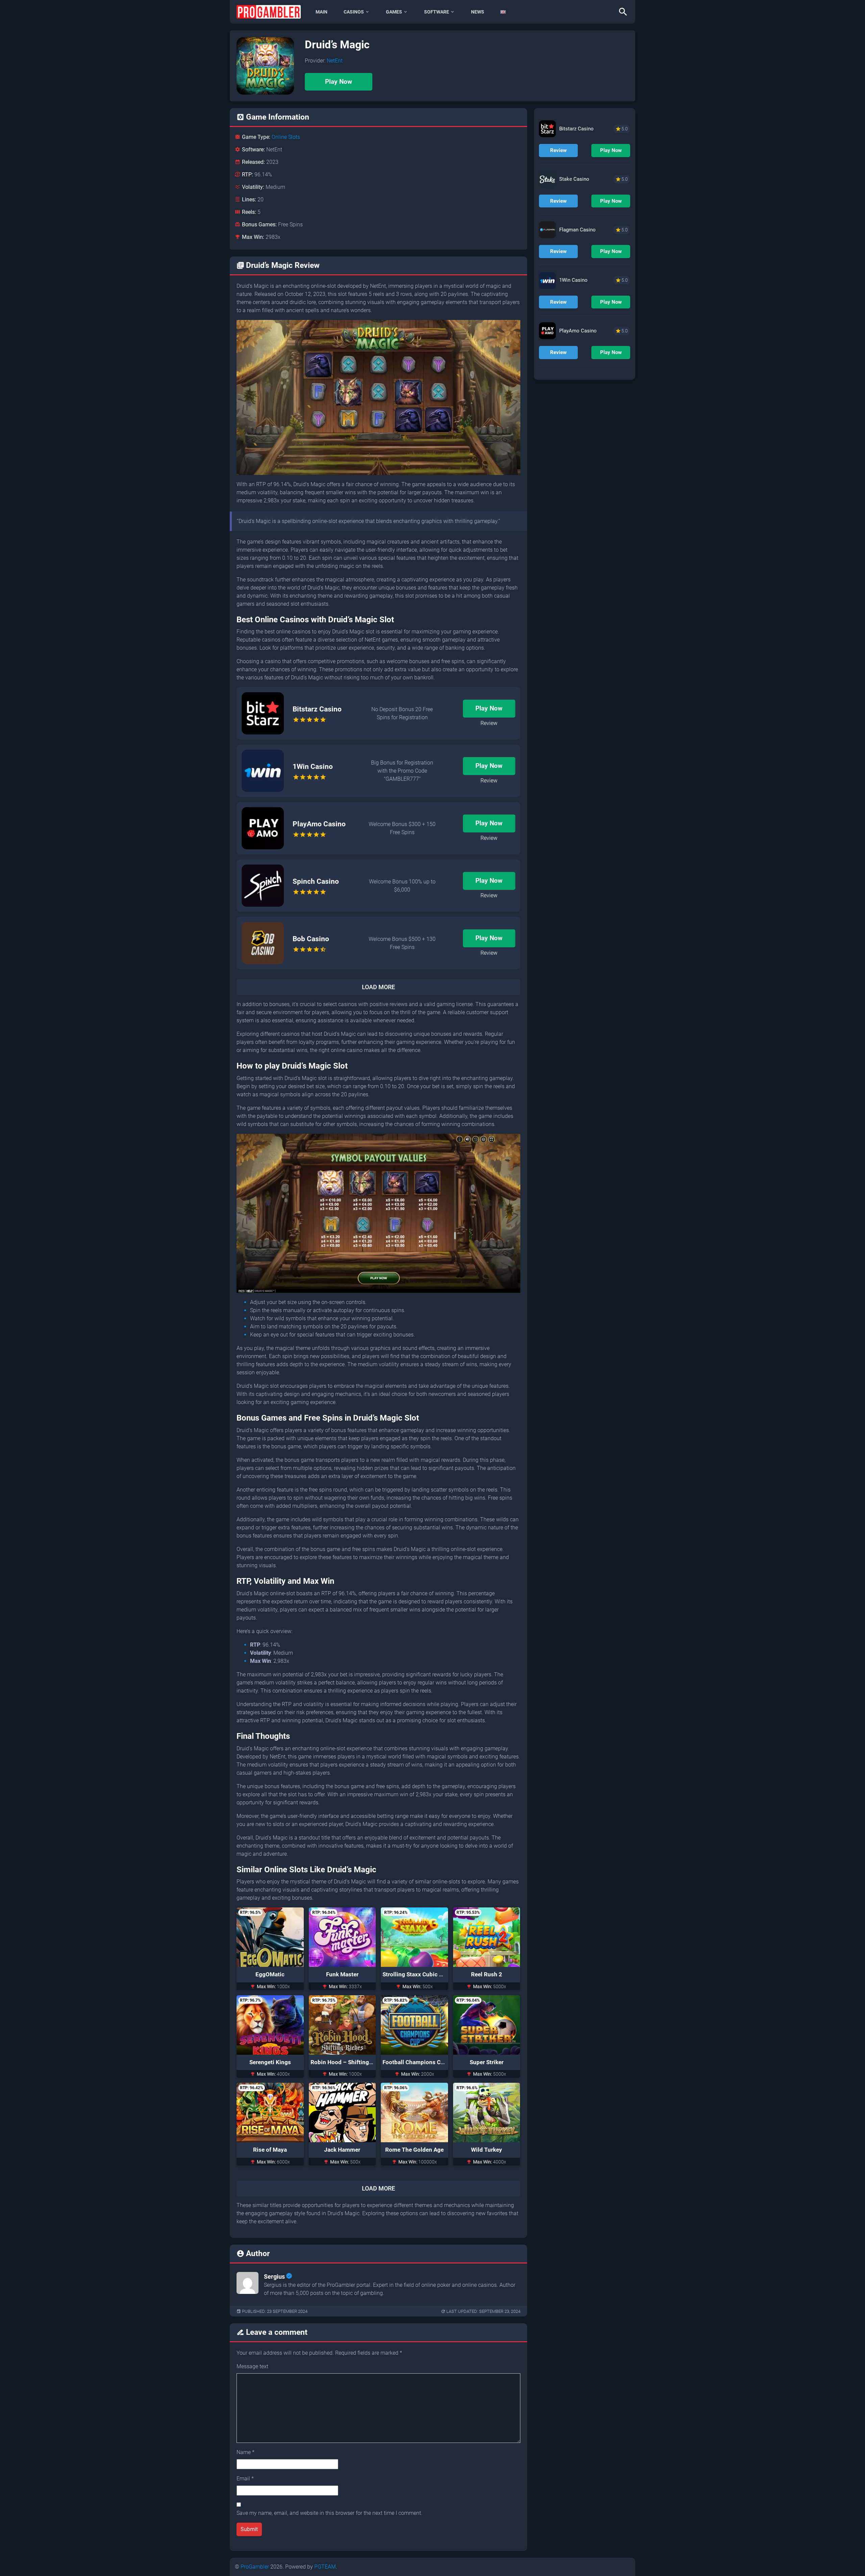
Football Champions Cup (415, 2062)
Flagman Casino (577, 230)
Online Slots (286, 137)
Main (322, 12)
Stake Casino (574, 179)
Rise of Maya (270, 2150)
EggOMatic (270, 1974)
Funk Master (342, 1974)
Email (245, 2479)
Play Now (339, 82)
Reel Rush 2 (487, 1974)
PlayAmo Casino (319, 824)
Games (394, 12)
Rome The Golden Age (414, 2150)
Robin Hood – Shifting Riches (349, 2062)
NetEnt (335, 61)
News (478, 12)
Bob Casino (311, 939)
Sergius (274, 2277)
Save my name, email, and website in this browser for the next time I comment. (329, 2513)
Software (437, 12)
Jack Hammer (342, 2150)
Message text (252, 2366)
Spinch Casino (316, 881)
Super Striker (487, 2062)
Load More (378, 987)
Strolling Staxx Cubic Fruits (418, 1974)
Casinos (354, 12)
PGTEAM (325, 2567)
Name (245, 2452)
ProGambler (255, 2567)
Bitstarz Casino (317, 709)
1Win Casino (313, 767)
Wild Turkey (487, 2150)
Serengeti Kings (270, 2062)
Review (489, 723)
